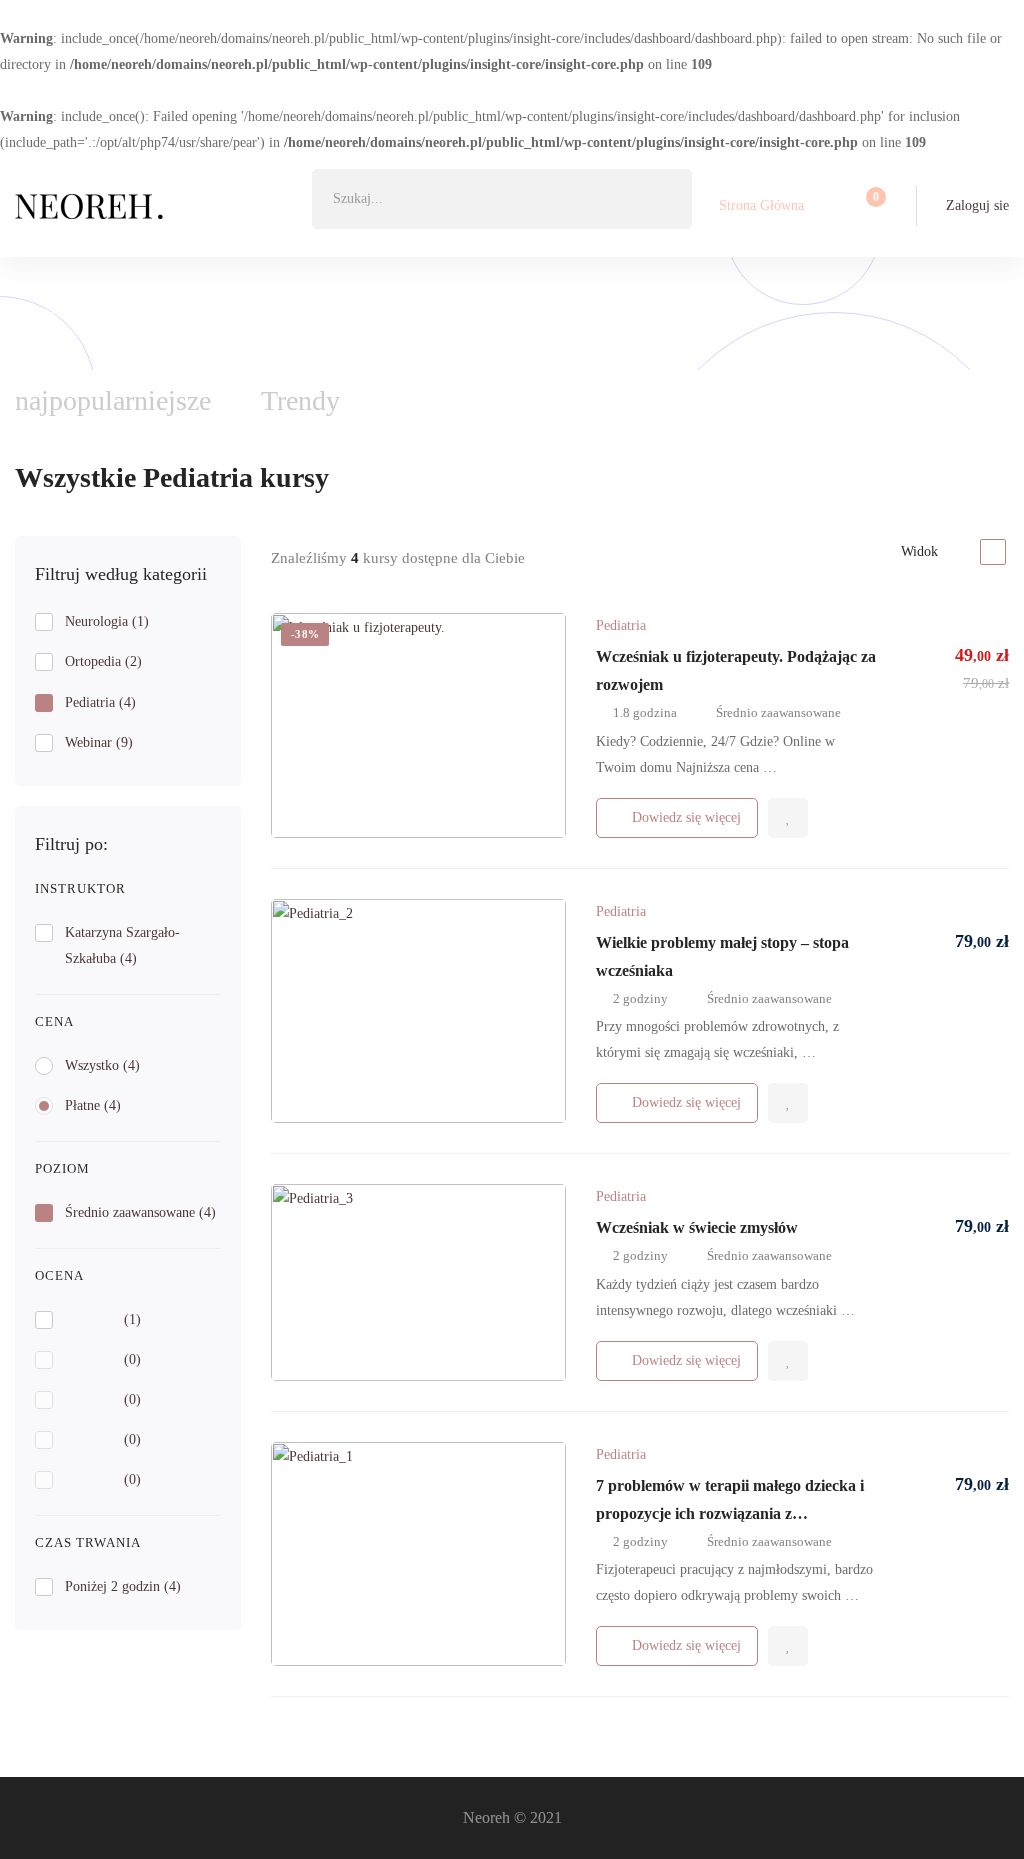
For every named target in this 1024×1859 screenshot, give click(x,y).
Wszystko (102, 1065)
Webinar (99, 742)
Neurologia (107, 621)
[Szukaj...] (502, 198)
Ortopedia (103, 661)
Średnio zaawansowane (140, 1212)
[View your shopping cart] (869, 206)
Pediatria (100, 702)
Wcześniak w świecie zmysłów (697, 1227)
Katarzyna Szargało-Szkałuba (122, 945)
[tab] (300, 401)
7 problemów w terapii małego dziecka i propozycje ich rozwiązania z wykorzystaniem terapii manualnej (730, 1513)
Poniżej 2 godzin (123, 1586)
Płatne (93, 1105)
